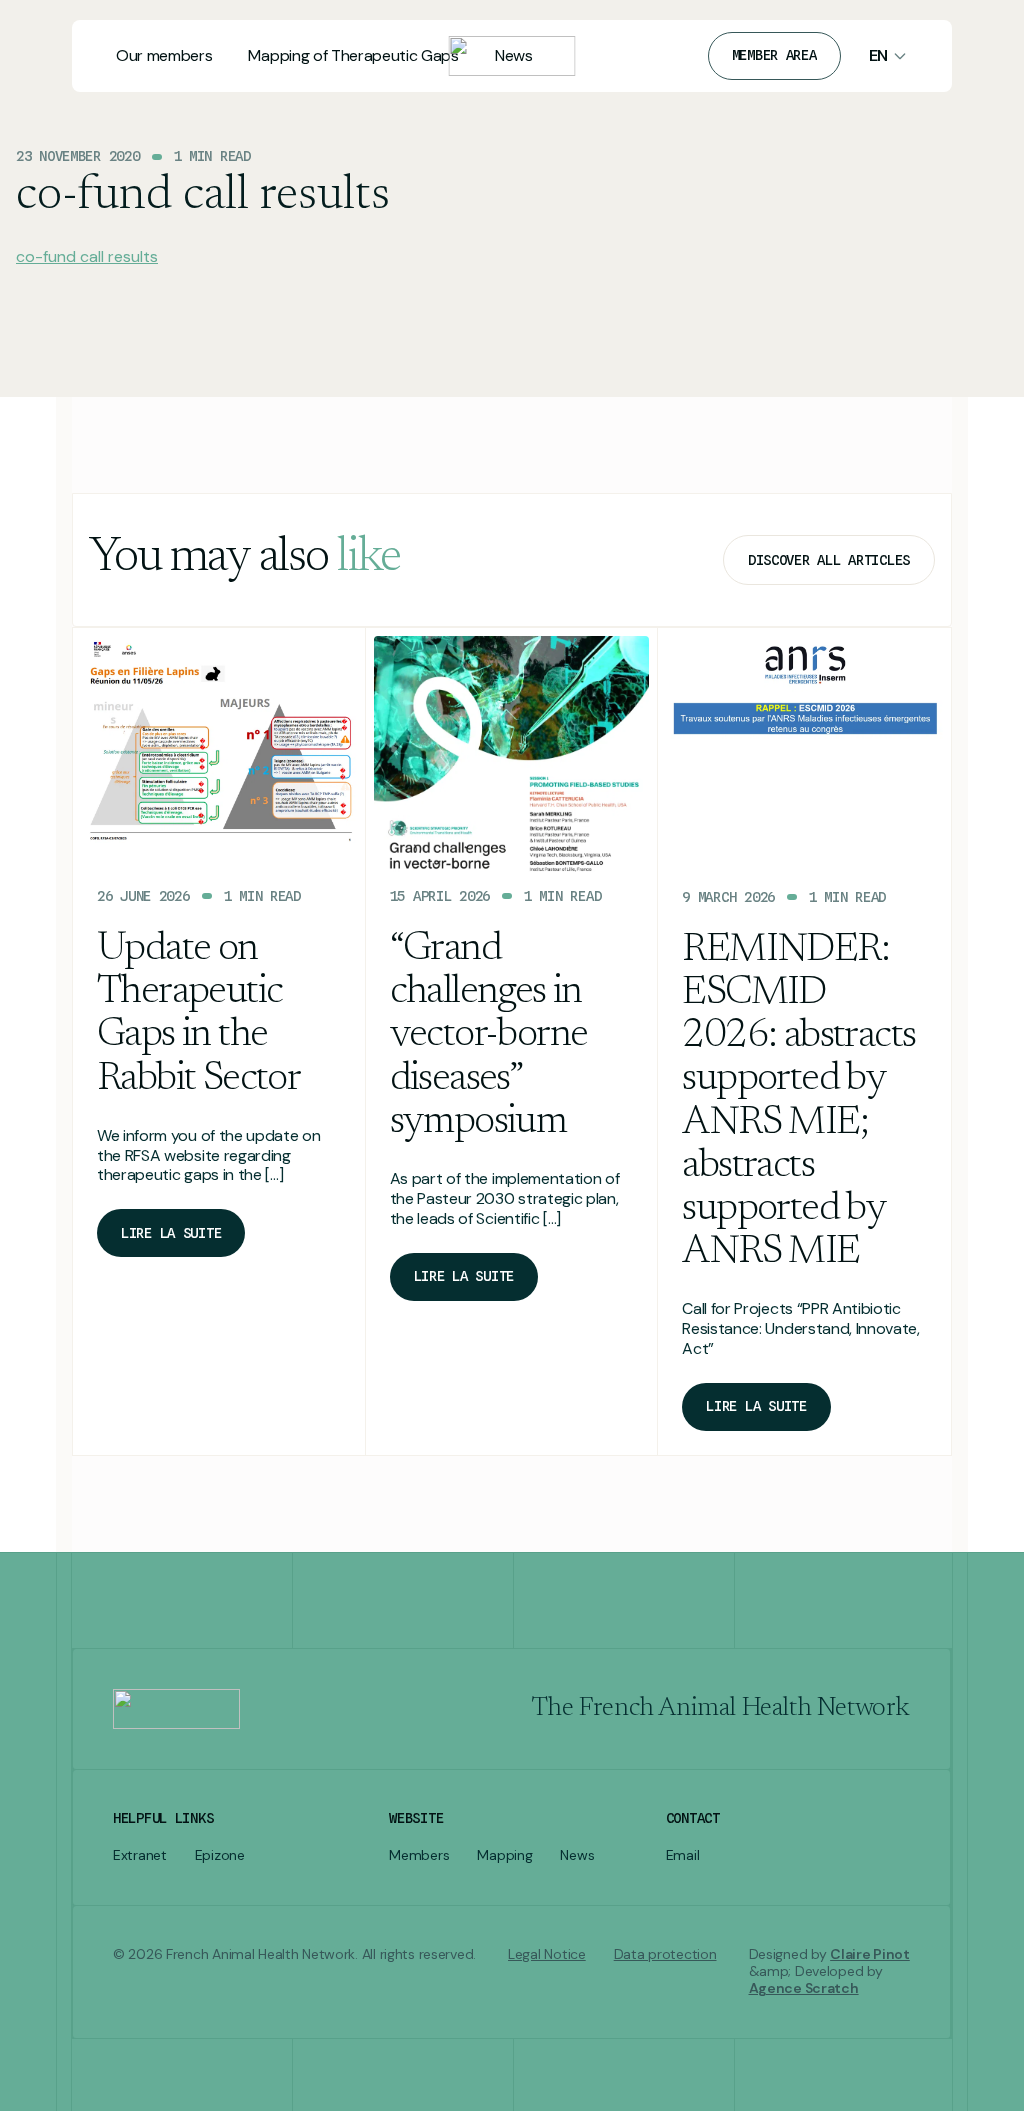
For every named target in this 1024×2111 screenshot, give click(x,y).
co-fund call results (87, 256)
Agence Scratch (804, 1988)
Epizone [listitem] (220, 1855)
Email (683, 1855)
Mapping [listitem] (504, 1855)
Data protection (665, 1954)
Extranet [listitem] (140, 1855)
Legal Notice (547, 1954)
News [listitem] (577, 1855)
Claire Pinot (870, 1954)
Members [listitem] (419, 1855)
